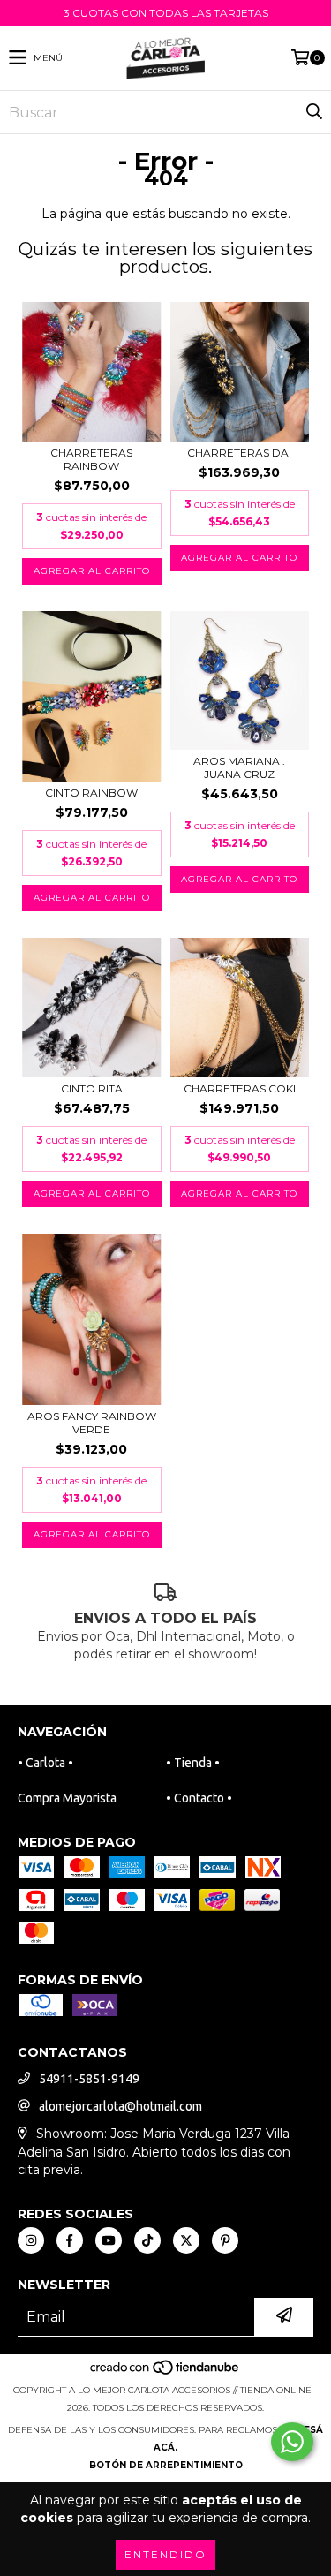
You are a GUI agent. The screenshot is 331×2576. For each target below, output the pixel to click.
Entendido (165, 2554)
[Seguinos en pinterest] (225, 2240)
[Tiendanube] (165, 2372)
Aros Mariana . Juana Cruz (239, 767)
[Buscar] (313, 112)
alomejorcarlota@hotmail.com (120, 2106)
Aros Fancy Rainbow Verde (92, 1423)
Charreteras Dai (239, 453)
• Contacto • (199, 1798)
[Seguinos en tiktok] (147, 2240)
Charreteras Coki (240, 1088)
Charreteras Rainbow (91, 459)
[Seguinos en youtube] (109, 2240)
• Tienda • (193, 1763)
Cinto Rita (92, 1088)
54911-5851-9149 (89, 2079)
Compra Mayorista (67, 1798)
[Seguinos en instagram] (31, 2240)
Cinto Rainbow (91, 793)
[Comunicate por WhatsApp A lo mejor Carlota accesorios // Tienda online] (292, 2442)
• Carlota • (45, 1763)
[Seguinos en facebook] (70, 2240)
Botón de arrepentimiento (166, 2465)
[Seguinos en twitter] (186, 2240)
